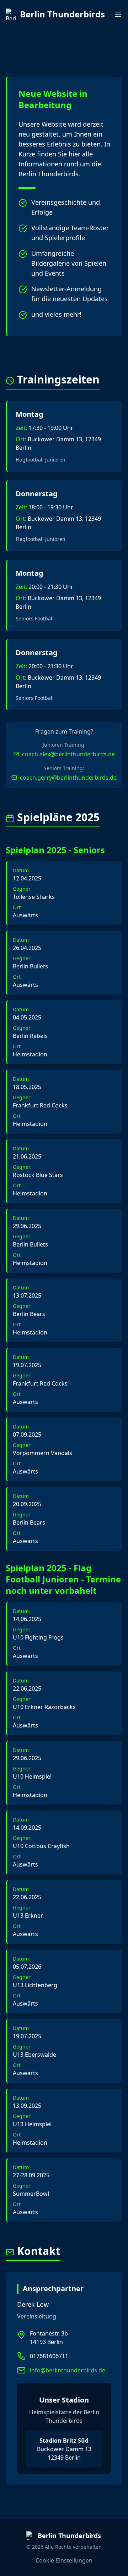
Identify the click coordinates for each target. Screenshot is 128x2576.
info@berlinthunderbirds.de (68, 2370)
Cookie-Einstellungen (64, 2560)
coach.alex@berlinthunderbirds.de (68, 754)
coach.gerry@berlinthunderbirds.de (68, 778)
